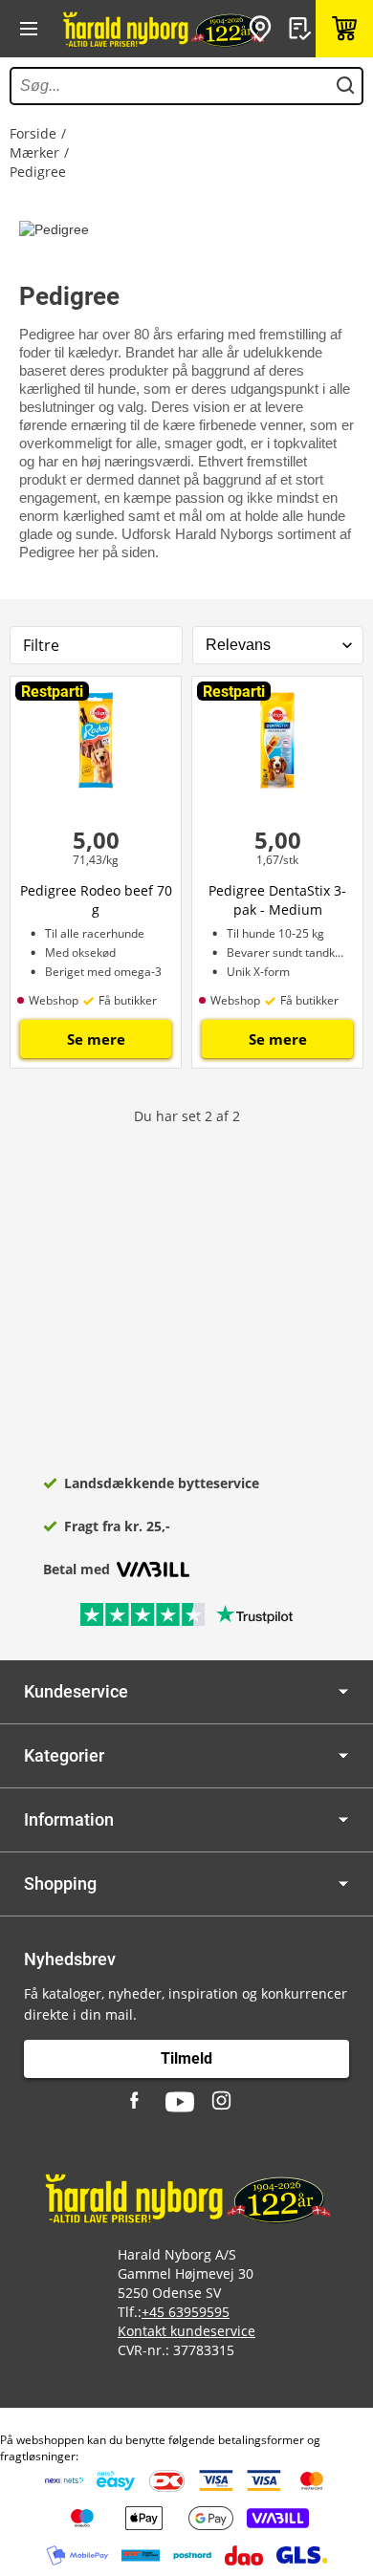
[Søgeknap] (345, 86)
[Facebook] (137, 2102)
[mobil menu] (29, 29)
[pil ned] (343, 1691)
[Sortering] (278, 645)
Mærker (34, 152)
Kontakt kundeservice (186, 2331)
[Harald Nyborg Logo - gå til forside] (163, 29)
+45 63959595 (186, 2312)
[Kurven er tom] (344, 29)
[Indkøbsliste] (302, 29)
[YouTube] (180, 2102)
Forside (33, 133)
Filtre (41, 645)
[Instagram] (223, 2102)
